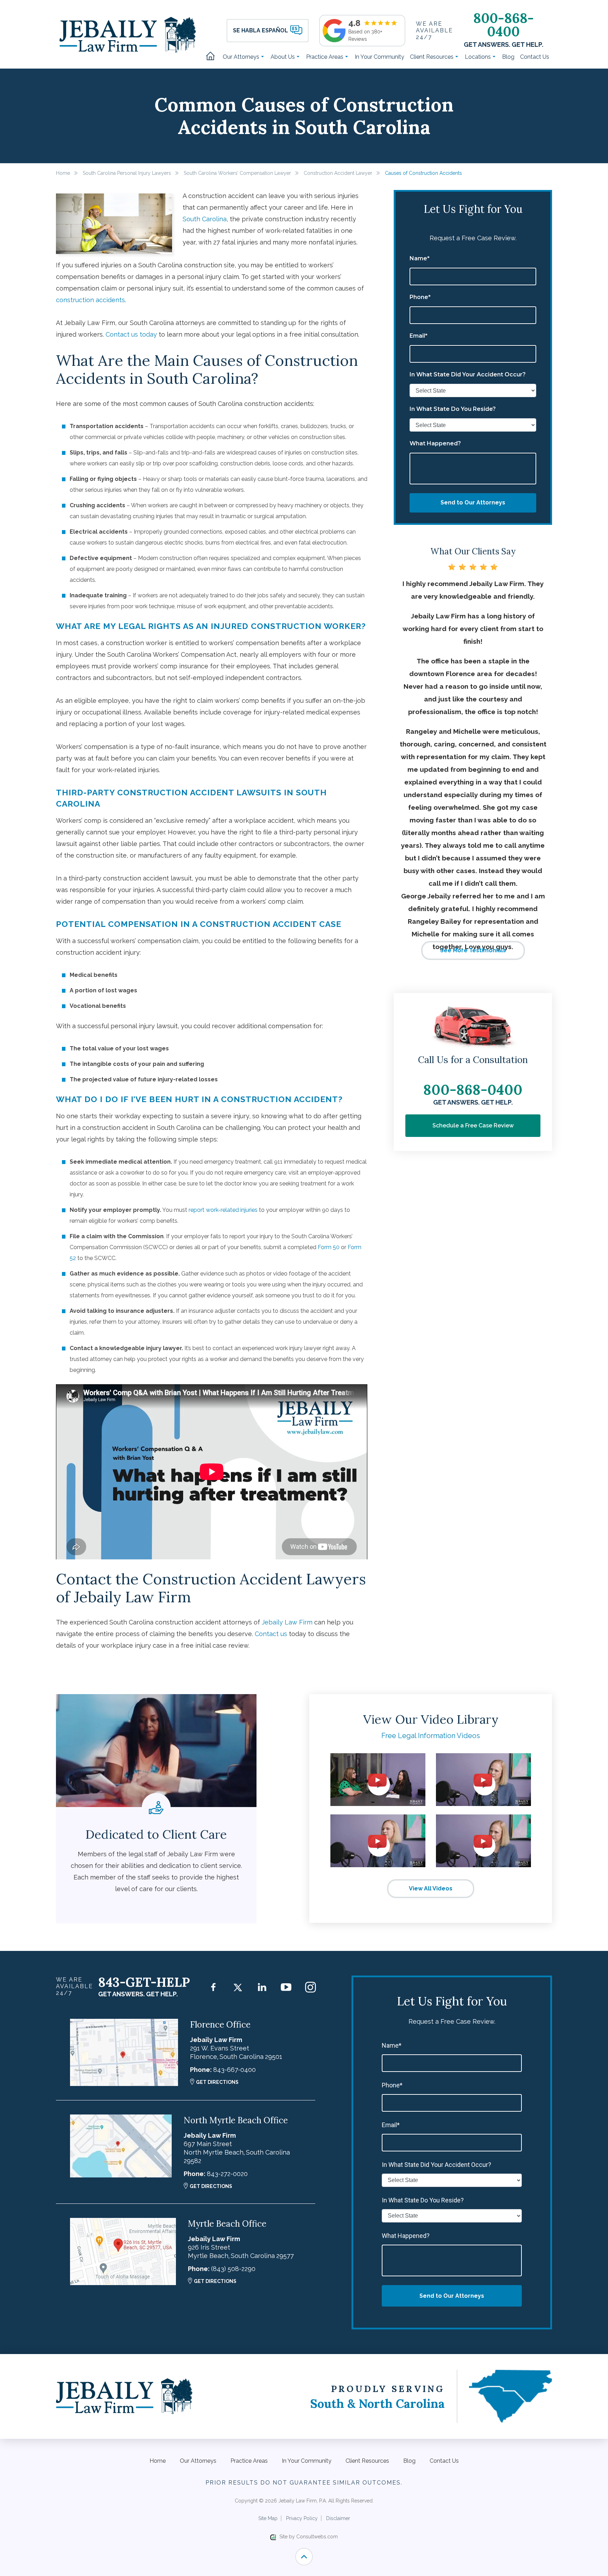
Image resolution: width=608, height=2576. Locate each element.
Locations (479, 57)
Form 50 (329, 1247)
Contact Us (535, 57)
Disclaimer (338, 2518)
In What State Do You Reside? (453, 409)
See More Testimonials (473, 950)
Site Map (268, 2518)
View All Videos (431, 1888)
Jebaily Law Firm (287, 1622)
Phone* (420, 297)
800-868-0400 (503, 25)
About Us (283, 57)
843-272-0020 (227, 2174)
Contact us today (131, 334)
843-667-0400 (235, 2070)
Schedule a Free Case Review (473, 1125)
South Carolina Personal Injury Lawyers (127, 173)
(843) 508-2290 (233, 2269)
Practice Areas (325, 57)
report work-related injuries (223, 1210)
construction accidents (90, 300)
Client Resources (432, 57)
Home (213, 57)
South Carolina (205, 219)
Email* (419, 336)
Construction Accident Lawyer (338, 173)
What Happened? (435, 444)
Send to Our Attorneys (473, 503)
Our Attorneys (242, 57)
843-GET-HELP (144, 1982)
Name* (420, 259)
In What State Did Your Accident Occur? (468, 375)
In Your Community (379, 57)
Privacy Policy (302, 2518)
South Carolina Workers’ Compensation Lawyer (237, 173)
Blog (508, 57)
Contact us (271, 1634)
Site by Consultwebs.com (309, 2537)
